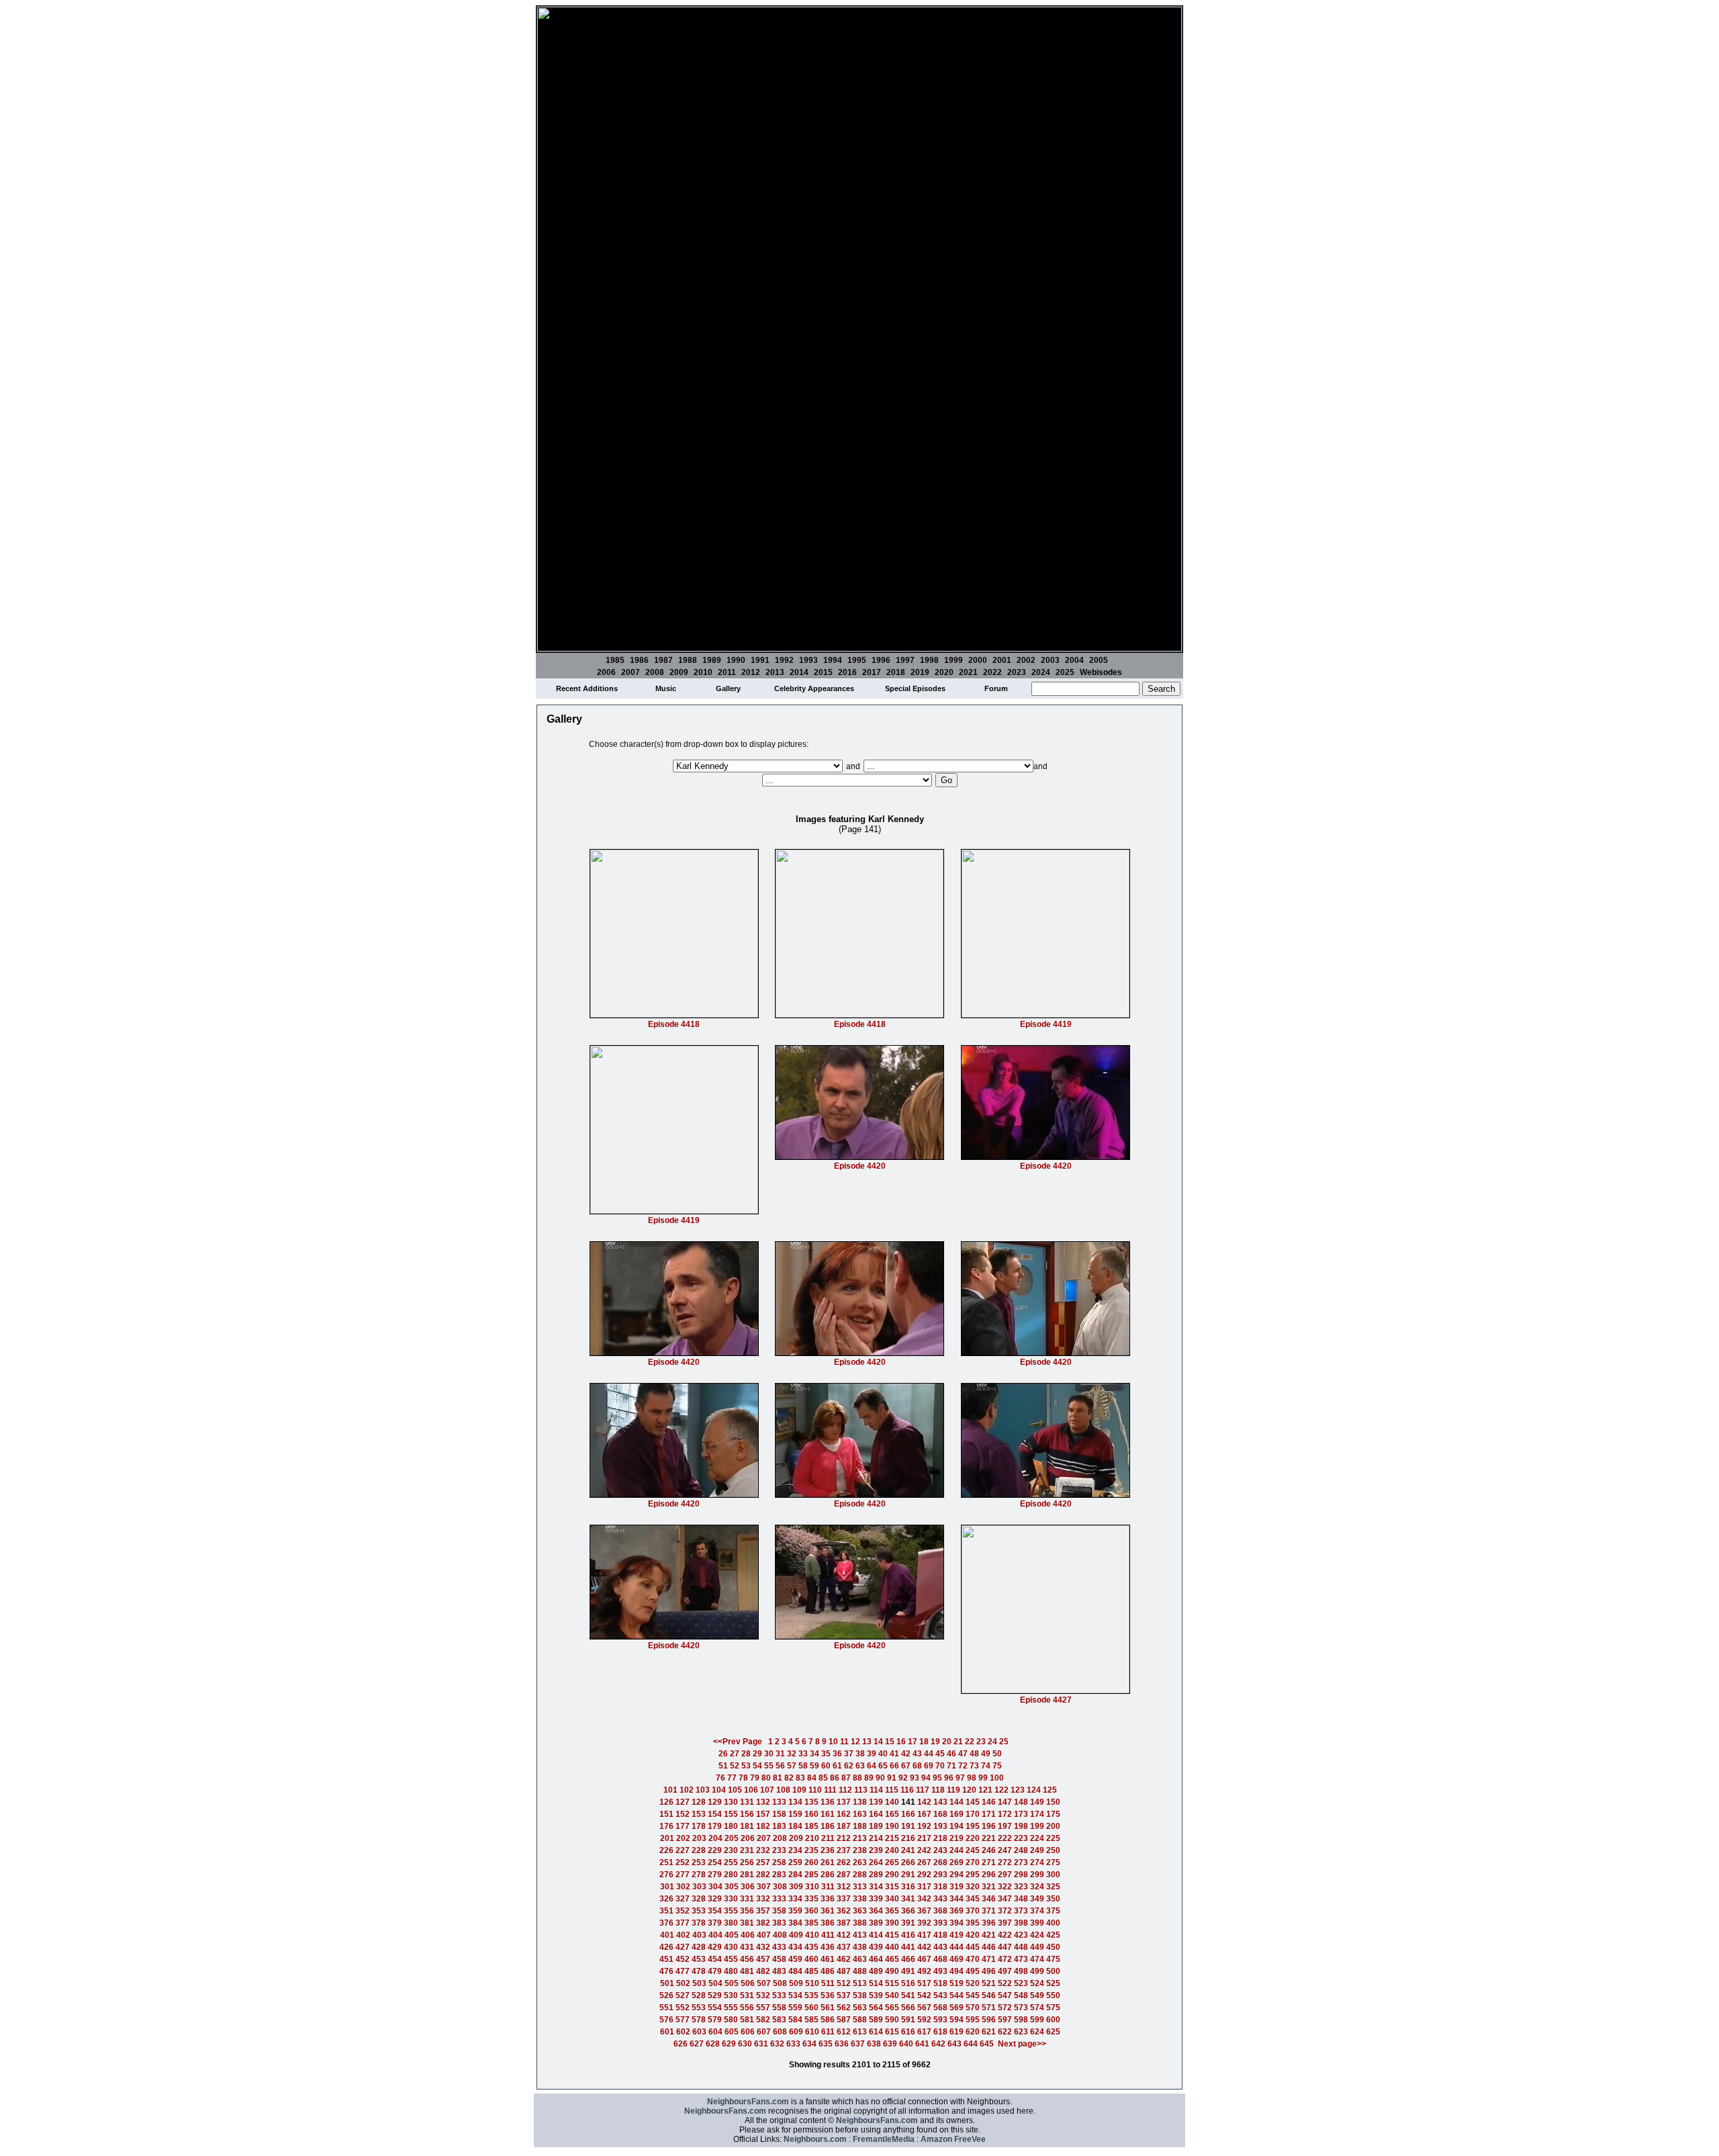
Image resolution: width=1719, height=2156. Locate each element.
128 (699, 1802)
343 (940, 1899)
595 (973, 2020)
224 (1037, 1838)
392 (924, 1923)
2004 (1074, 660)
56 (780, 1766)
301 (667, 1887)
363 (860, 1911)
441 (908, 1947)
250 (1053, 1850)
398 (1021, 1923)
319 (957, 1887)
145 (973, 1802)
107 (767, 1790)
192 (924, 1826)
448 (1021, 1947)
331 (747, 1899)
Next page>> (1022, 2044)
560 (811, 2008)
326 (666, 1899)
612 (844, 2032)
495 (973, 1971)
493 (940, 1971)
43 (917, 1754)
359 (795, 1911)
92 (903, 1778)
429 (715, 1947)
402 (683, 1935)
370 (973, 1911)
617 (924, 2032)
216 (908, 1838)
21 (958, 1742)
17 (913, 1742)
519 (957, 1983)
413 (860, 1935)
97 (960, 1778)
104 (719, 1790)
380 (731, 1923)
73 (974, 1766)
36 (837, 1754)
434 (795, 1947)
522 (1005, 1983)
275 (1053, 1862)
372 (1005, 1911)
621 (989, 2032)
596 (989, 2020)
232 (763, 1850)
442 (924, 1947)
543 (940, 1995)
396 (989, 1923)
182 (763, 1826)
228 (699, 1850)
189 (876, 1826)
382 (763, 1923)
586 (828, 2020)
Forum (996, 688)
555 (731, 2008)
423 (1021, 1935)
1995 (857, 660)
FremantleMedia (884, 2139)
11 (844, 1742)
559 (795, 2008)
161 (828, 1814)
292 (924, 1875)
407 (764, 1935)
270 (973, 1862)
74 (986, 1766)
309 (796, 1887)
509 (796, 1983)
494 (957, 1971)
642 (938, 2044)
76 (721, 1778)
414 (876, 1935)
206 (748, 1838)
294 (957, 1875)
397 (1005, 1923)
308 (780, 1887)
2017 (872, 672)
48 (974, 1754)
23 (981, 1742)
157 (763, 1814)
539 (876, 1995)
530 (731, 1995)
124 (1034, 1790)
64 (872, 1766)
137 (844, 1802)
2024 (1041, 672)
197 (1005, 1826)
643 (955, 2044)
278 (699, 1875)
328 (699, 1899)
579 (715, 2020)
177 (683, 1826)
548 (1021, 1995)
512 (844, 1983)
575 (1053, 2008)
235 (811, 1850)
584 (795, 2020)
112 (845, 1790)
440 (892, 1947)
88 (857, 1778)
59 (815, 1766)
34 (815, 1754)
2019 (920, 672)
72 (963, 1766)
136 (828, 1802)
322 (1005, 1887)
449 (1037, 1947)
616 (908, 2032)
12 (855, 1742)
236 (828, 1850)
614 (876, 2032)
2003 (1050, 660)
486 (828, 1971)
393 (940, 1923)
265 (892, 1862)
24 (992, 1742)
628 (713, 2044)
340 (892, 1899)
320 (973, 1887)
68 (917, 1766)
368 (940, 1911)
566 (908, 2008)
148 (1021, 1802)
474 (1037, 1959)
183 (779, 1826)
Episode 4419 (1046, 1024)
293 (940, 1875)
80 (766, 1778)
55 (769, 1766)
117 (923, 1790)
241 (908, 1850)
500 (1053, 1971)
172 (1005, 1814)
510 (812, 1983)
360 (811, 1911)
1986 (639, 660)
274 (1037, 1862)
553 (699, 2008)
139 (876, 1802)
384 (795, 1923)
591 (908, 2020)
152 (683, 1814)
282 (763, 1875)
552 (683, 2008)
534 (795, 1995)
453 (699, 1959)
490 (892, 1971)
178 (699, 1826)
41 (894, 1754)
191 (908, 1826)
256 (747, 1862)
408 (780, 1935)
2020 (944, 672)
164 (876, 1814)
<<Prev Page (738, 1742)
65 (883, 1766)
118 (938, 1790)
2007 (631, 672)
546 (989, 1995)
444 (957, 1947)
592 (924, 2020)
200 (1053, 1826)
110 (815, 1790)
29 (757, 1754)
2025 (1065, 672)
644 (971, 2044)
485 (811, 1971)
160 (811, 1814)
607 (764, 2032)
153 (699, 1814)
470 (973, 1959)
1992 (784, 660)
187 (844, 1826)
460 (811, 1959)
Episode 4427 (1046, 1700)
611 (828, 2032)
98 (972, 1778)
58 (803, 1766)
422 (1005, 1935)
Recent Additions (587, 688)
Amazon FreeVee (953, 2139)
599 (1037, 2020)
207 (764, 1838)
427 (683, 1947)
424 (1037, 1935)
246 (989, 1850)
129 (715, 1802)
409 (796, 1935)
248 (1021, 1850)
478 (699, 1971)
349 (1037, 1899)
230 (731, 1850)
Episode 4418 (674, 1024)
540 (892, 1995)
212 (844, 1838)
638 (874, 2044)
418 (940, 1935)
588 (860, 2020)
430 (731, 1947)
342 (924, 1899)
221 (989, 1838)
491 (908, 1971)
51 (723, 1766)
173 (1021, 1814)
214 (876, 1838)
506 (748, 1983)
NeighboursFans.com (748, 2102)
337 (844, 1899)
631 (761, 2044)
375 (1053, 1911)
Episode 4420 (860, 1166)
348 (1021, 1899)
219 (957, 1838)
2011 (727, 672)
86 (835, 1778)
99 (983, 1778)
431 (747, 1947)
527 (683, 1995)
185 (811, 1826)
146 (989, 1802)
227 (683, 1850)
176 (666, 1826)
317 (924, 1887)
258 (779, 1862)
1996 (881, 660)
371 (989, 1911)
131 (747, 1802)
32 (792, 1754)
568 (940, 2008)
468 (940, 1959)
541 (908, 1995)
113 (861, 1790)
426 (666, 1947)
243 (940, 1850)
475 (1053, 1959)
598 (1021, 2020)
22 (970, 1742)
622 (1005, 2032)
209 (796, 1838)
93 (915, 1778)
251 (666, 1862)
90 (880, 1778)
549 (1037, 1995)
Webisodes (1101, 672)
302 (683, 1887)
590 (892, 2020)
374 (1037, 1911)
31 (780, 1754)
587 (844, 2020)
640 (906, 2044)
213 (860, 1838)
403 (699, 1935)
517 (924, 1983)
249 (1037, 1850)
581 (747, 2020)
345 (973, 1899)
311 (828, 1887)
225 (1053, 1838)
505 (732, 1983)
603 (699, 2032)
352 (683, 1911)
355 (731, 1911)
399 (1037, 1923)
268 (940, 1862)
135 (811, 1802)
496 (989, 1971)
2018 (896, 672)
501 (667, 1983)
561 (828, 2008)
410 (812, 1935)
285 (811, 1875)
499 (1037, 1971)
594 (957, 2020)
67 (906, 1766)
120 (969, 1790)
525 (1053, 1983)
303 (699, 1887)
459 (795, 1959)
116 (907, 1790)
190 (892, 1826)
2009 (679, 672)
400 (1053, 1923)
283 (779, 1875)
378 (699, 1923)
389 (876, 1923)
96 (949, 1778)
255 (731, 1862)
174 (1037, 1814)
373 (1021, 1911)
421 (989, 1935)
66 (894, 1766)
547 (1005, 1995)
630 (745, 2044)
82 (789, 1778)
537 (844, 1995)
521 (989, 1983)
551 (666, 2008)
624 (1037, 2032)
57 (792, 1766)
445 (973, 1947)
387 (844, 1923)
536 (828, 1995)
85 (823, 1778)
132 (763, 1802)
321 (989, 1887)
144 (957, 1802)
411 (828, 1935)
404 (715, 1935)
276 (666, 1875)
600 (1053, 2020)
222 (1005, 1838)
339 (876, 1899)
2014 (799, 672)
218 (940, 1838)
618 (940, 2032)
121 (985, 1790)
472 (1005, 1959)
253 (699, 1862)
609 (796, 2032)
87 (846, 1778)
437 (844, 1947)
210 (812, 1838)
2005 (1099, 660)
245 (973, 1850)
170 (973, 1814)
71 (951, 1766)
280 (731, 1875)
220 (973, 1838)
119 (954, 1790)
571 (989, 2008)
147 (1005, 1802)
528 (699, 1995)
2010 (703, 672)
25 (1004, 1742)
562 (844, 2008)
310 (812, 1887)
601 (667, 2032)
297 (1005, 1875)
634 (809, 2044)
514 (876, 1983)
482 (763, 1971)
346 (989, 1899)
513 (860, 1983)
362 (844, 1911)
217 (924, 1838)
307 (764, 1887)
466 (908, 1959)
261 (828, 1862)
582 (763, 2020)
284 (795, 1875)
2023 (1017, 672)
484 (795, 1971)
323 (1021, 1887)
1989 (712, 660)
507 (764, 1983)
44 (929, 1754)
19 (935, 1742)
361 (828, 1911)
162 (844, 1814)
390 (892, 1923)
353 (699, 1911)
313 (860, 1887)
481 (747, 1971)
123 (1018, 1790)
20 (947, 1742)
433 (779, 1947)
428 (699, 1947)
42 (906, 1754)
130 (731, 1802)
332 (763, 1899)
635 (826, 2044)
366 (908, 1911)
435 (811, 1947)
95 (937, 1778)
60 (826, 1766)
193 (940, 1826)
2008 (655, 672)
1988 (688, 660)
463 (860, 1959)
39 (872, 1754)
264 (876, 1862)
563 (860, 2008)
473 (1021, 1959)
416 (908, 1935)
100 (997, 1778)
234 (795, 1850)
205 (732, 1838)
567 (924, 2008)
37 (849, 1754)
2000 (978, 660)
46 (951, 1754)
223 (1021, 1838)
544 (957, 1995)
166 (908, 1814)
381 (747, 1923)
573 (1021, 2008)
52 (735, 1766)
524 (1037, 1983)
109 (799, 1790)
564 (876, 2008)
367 (924, 1911)
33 (803, 1754)
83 (800, 1778)
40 (883, 1754)
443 (940, 1947)
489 (876, 1971)
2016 (847, 672)
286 (828, 1875)
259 (795, 1862)
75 (997, 1766)
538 (860, 1995)
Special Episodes (915, 688)
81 (778, 1778)
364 (876, 1911)
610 (812, 2032)
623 (1021, 2032)
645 (987, 2044)
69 (929, 1766)
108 (783, 1790)
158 (779, 1814)
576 (666, 2020)
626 (681, 2044)
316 (908, 1887)
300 (1053, 1875)
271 (989, 1862)
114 (876, 1790)
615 (892, 2032)
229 (715, 1850)
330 (731, 1899)
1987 (663, 660)
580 (731, 2020)
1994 (833, 660)
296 (989, 1875)
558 (779, 2008)
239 (876, 1850)
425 (1053, 1935)
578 (699, 2020)
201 (667, 1838)
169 (957, 1814)
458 (779, 1959)
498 (1021, 1971)
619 (957, 2032)
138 (860, 1802)
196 (989, 1826)
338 (860, 1899)
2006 (606, 672)
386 (828, 1923)
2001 (1002, 660)
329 (715, 1899)
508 (780, 1983)
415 (892, 1935)
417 (924, 1935)
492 (924, 1971)
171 (989, 1814)
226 (666, 1850)
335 (811, 1899)
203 (699, 1838)
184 (795, 1826)
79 (755, 1778)
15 (890, 1742)
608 (780, 2032)
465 (892, 1959)
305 (732, 1887)
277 (683, 1875)
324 (1037, 1887)
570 (973, 2008)
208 (780, 1838)
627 (697, 2044)
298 (1021, 1875)
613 (860, 2032)
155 (731, 1814)
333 (779, 1899)
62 (849, 1766)
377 (683, 1923)
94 (926, 1778)
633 (793, 2044)
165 (892, 1814)
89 (869, 1778)
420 (973, 1935)
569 (957, 2008)
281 (747, 1875)
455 (731, 1959)
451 (666, 1959)
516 (908, 1983)
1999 (954, 660)
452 (683, 1959)
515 (892, 1983)
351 (666, 1911)
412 (844, 1935)
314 (876, 1887)
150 (1053, 1802)
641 (922, 2044)
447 (1005, 1947)
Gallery (728, 688)
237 (844, 1850)
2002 (1026, 660)
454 (715, 1959)
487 (844, 1971)
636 (842, 2044)
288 (860, 1875)
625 (1053, 2032)
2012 (751, 672)
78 (743, 1778)
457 (763, 1959)
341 (908, 1899)
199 (1037, 1826)
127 (683, 1802)
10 (833, 1742)
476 (666, 1971)
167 (924, 1814)
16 (901, 1742)
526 (666, 1995)
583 (779, 2020)
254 (715, 1862)
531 (747, 1995)
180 (731, 1826)
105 (735, 1790)
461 (828, 1959)
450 (1053, 1947)
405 (732, 1935)
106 (751, 1790)
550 (1053, 1995)
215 (892, 1838)
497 (1005, 1971)
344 (957, 1899)
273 (1021, 1862)
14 (878, 1742)
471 (989, 1959)
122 (1002, 1790)
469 (957, 1959)
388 (860, 1923)
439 (876, 1947)
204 (715, 1838)
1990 (736, 660)
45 (940, 1754)
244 (957, 1850)
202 (683, 1838)
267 (924, 1862)
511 (828, 1983)
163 (860, 1814)
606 (748, 2032)
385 (811, 1923)
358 (779, 1911)
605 (732, 2032)
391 (908, 1923)
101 (670, 1790)
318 (940, 1887)
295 (973, 1875)
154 (715, 1814)
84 (812, 1778)
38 (860, 1754)
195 (973, 1826)
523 (1021, 1983)
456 (747, 1959)
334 (795, 1899)
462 (844, 1959)
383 (779, 1923)
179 (715, 1826)
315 (892, 1887)
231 (747, 1850)
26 (723, 1754)
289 (876, 1875)
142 (924, 1802)
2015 (823, 672)
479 (715, 1971)
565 (892, 2008)
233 (779, 1850)
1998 (929, 660)
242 (924, 1850)
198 (1021, 1826)
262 (844, 1862)
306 (748, 1887)
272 (1005, 1862)
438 (860, 1947)
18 (924, 1742)
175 (1053, 1814)
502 (683, 1983)
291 (908, 1875)
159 (795, 1814)
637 (858, 2044)
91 (892, 1778)
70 (940, 1766)
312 (844, 1887)
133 (779, 1802)
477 (683, 1971)
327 (683, 1899)
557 (763, 2008)
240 (892, 1850)
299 (1037, 1875)
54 (757, 1766)
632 (777, 2044)
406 (748, 1935)
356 (747, 1911)
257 (763, 1862)
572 (1005, 2008)
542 (924, 1995)
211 (828, 1838)
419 (957, 1935)
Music (666, 688)
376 (666, 1923)
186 (828, 1826)
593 (940, 2020)
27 (735, 1754)
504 (715, 1983)
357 (763, 1911)
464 (876, 1959)
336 (828, 1899)
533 (779, 1995)
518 (940, 1983)
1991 (760, 660)
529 (715, 1995)
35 (826, 1754)
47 (963, 1754)
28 (746, 1754)
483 (779, 1971)
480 (731, 1971)
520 (973, 1983)
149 (1037, 1802)
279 (715, 1875)
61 (837, 1766)
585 (811, 2020)
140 (892, 1802)
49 (986, 1754)
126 (666, 1802)
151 (666, 1814)
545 (973, 1995)
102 (687, 1790)
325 (1053, 1887)
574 (1037, 2008)
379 (715, 1923)
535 (811, 1995)
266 (908, 1862)
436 (828, 1947)
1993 (808, 660)
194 (957, 1826)
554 (715, 2008)
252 (683, 1862)
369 (957, 1911)
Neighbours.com (815, 2139)
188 (860, 1826)
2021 (968, 672)
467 (924, 1959)
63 (860, 1766)
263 (860, 1862)
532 (763, 1995)
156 (747, 1814)
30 (769, 1754)
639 (890, 2044)
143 (940, 1802)
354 (715, 1911)
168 (940, 1814)
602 (683, 2032)
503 (699, 1983)
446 (989, 1947)
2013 (775, 672)
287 (844, 1875)
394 (957, 1923)
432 (763, 1947)
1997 (905, 660)
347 (1005, 1899)
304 (715, 1887)
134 (795, 1802)
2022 (992, 672)
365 (892, 1911)
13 (867, 1742)
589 (876, 2020)
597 (1005, 2020)
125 (1050, 1790)
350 (1053, 1899)
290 (892, 1875)
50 (997, 1754)
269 (957, 1862)
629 (729, 2044)
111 (830, 1790)
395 (973, 1923)
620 (973, 2032)
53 (746, 1766)
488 (860, 1971)
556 (747, 2008)
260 (811, 1862)
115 (892, 1790)
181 (747, 1826)
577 (683, 2020)
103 (703, 1790)
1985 (615, 660)
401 (667, 1935)
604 (715, 2032)
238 (860, 1850)
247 (1005, 1850)
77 (732, 1778)
